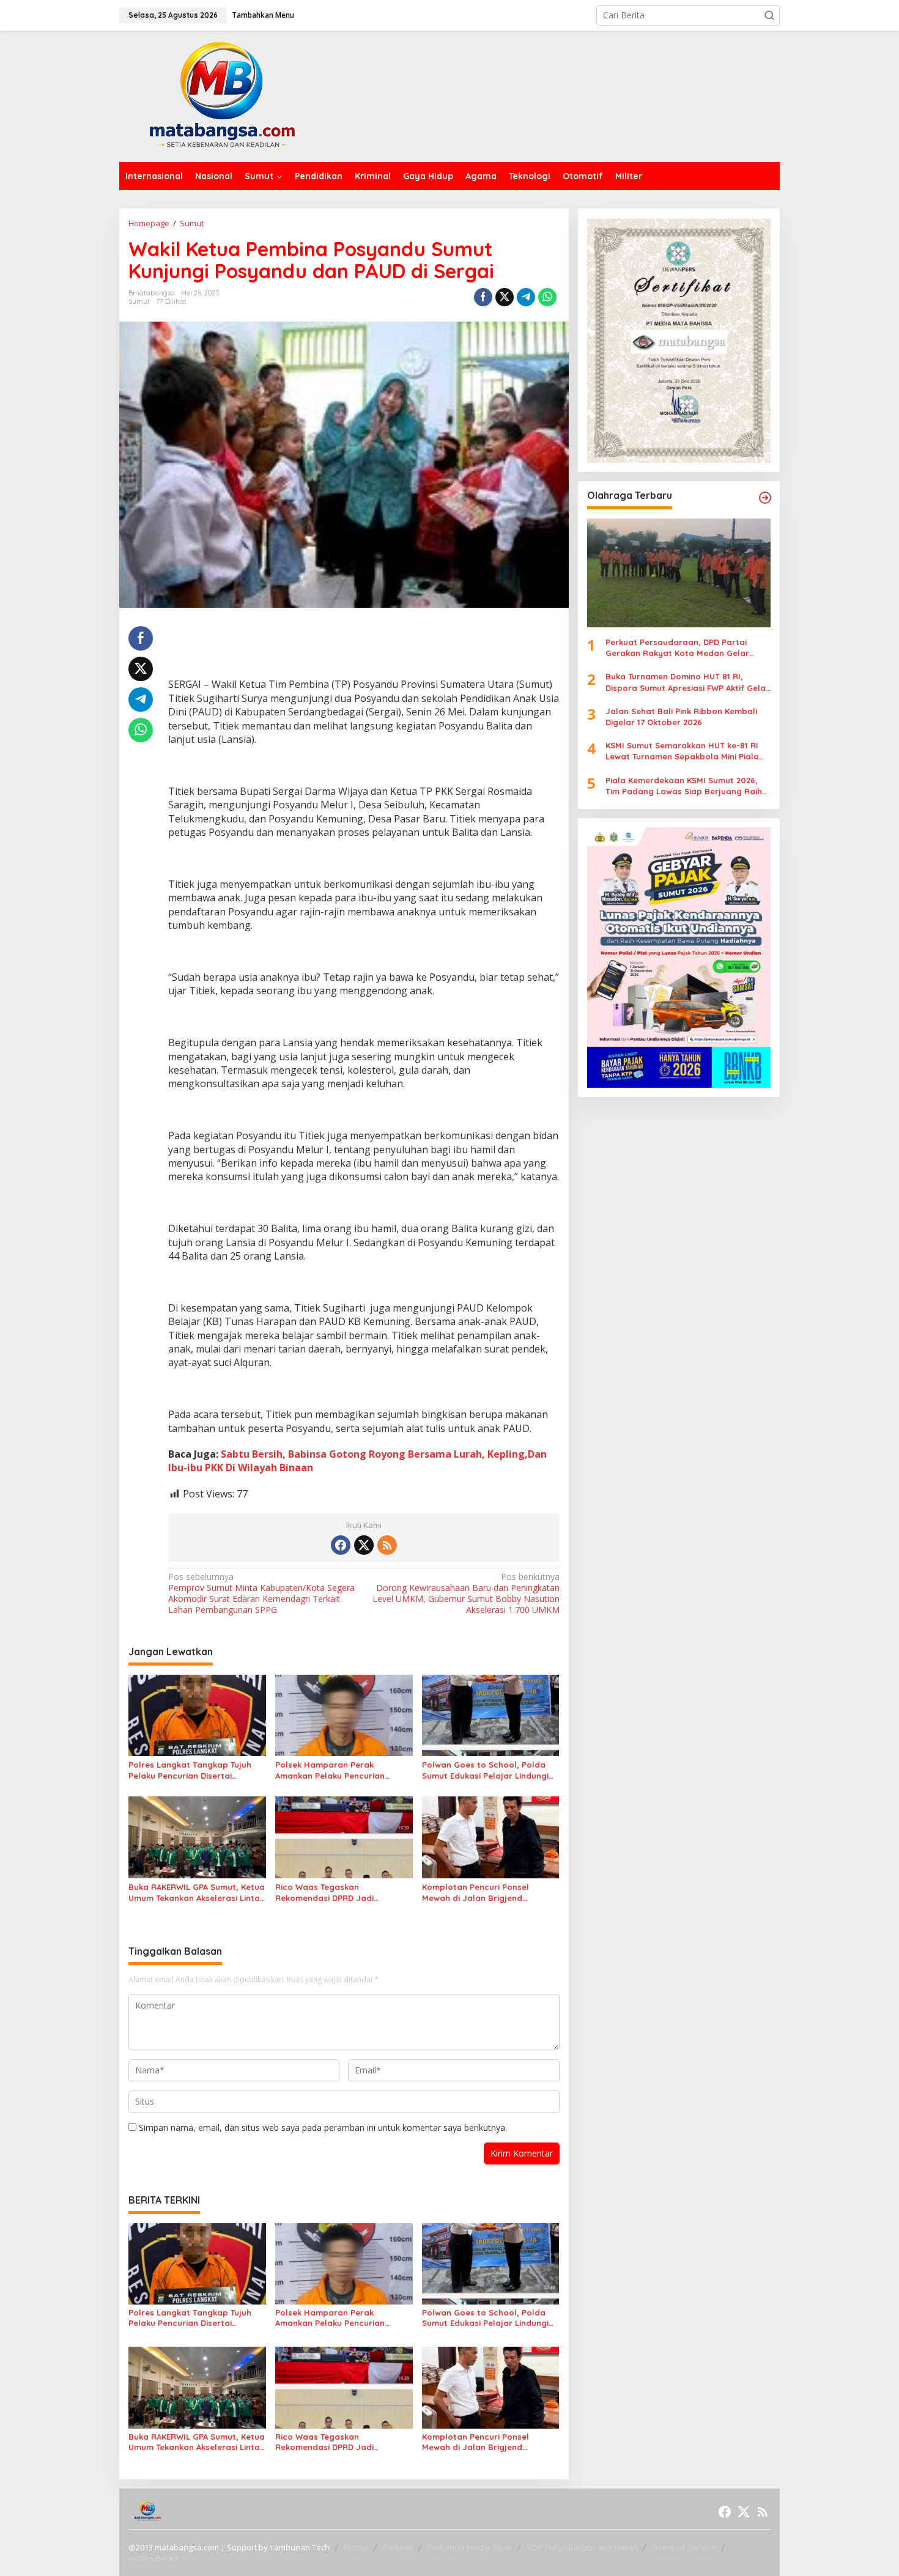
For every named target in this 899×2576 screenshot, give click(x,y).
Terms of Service (684, 2547)
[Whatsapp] (547, 297)
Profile (356, 2547)
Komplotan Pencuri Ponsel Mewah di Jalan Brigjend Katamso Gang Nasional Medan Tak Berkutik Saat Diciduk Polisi (487, 1893)
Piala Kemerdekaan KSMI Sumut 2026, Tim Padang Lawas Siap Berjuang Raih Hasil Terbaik (684, 785)
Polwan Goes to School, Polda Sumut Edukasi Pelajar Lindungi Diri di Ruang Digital (485, 1770)
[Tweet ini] (505, 297)
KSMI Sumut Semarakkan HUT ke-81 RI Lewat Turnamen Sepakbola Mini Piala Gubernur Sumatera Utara (682, 751)
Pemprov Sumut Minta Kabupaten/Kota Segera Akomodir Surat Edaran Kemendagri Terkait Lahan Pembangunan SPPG (261, 1594)
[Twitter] (364, 1545)
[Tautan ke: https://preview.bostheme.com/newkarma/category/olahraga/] (765, 498)
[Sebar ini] (483, 297)
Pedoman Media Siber (470, 2547)
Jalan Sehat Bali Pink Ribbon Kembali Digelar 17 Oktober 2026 (681, 717)
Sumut (139, 301)
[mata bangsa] (222, 95)
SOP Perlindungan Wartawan (582, 2547)
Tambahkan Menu (263, 15)
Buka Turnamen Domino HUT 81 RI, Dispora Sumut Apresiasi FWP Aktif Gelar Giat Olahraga (687, 682)
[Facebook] (341, 1545)
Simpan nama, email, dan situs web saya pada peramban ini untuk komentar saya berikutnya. (323, 2128)
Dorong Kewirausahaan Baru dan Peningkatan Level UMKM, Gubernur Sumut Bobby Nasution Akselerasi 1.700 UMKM (466, 1594)
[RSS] (387, 1545)
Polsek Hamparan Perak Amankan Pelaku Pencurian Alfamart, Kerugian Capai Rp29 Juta (339, 1770)
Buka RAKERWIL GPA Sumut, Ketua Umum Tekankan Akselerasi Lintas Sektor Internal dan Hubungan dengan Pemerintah (197, 1893)
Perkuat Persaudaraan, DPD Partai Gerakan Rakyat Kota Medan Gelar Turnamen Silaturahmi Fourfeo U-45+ (680, 648)
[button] (769, 15)
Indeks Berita (153, 2558)
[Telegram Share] (526, 297)
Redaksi (398, 2547)
